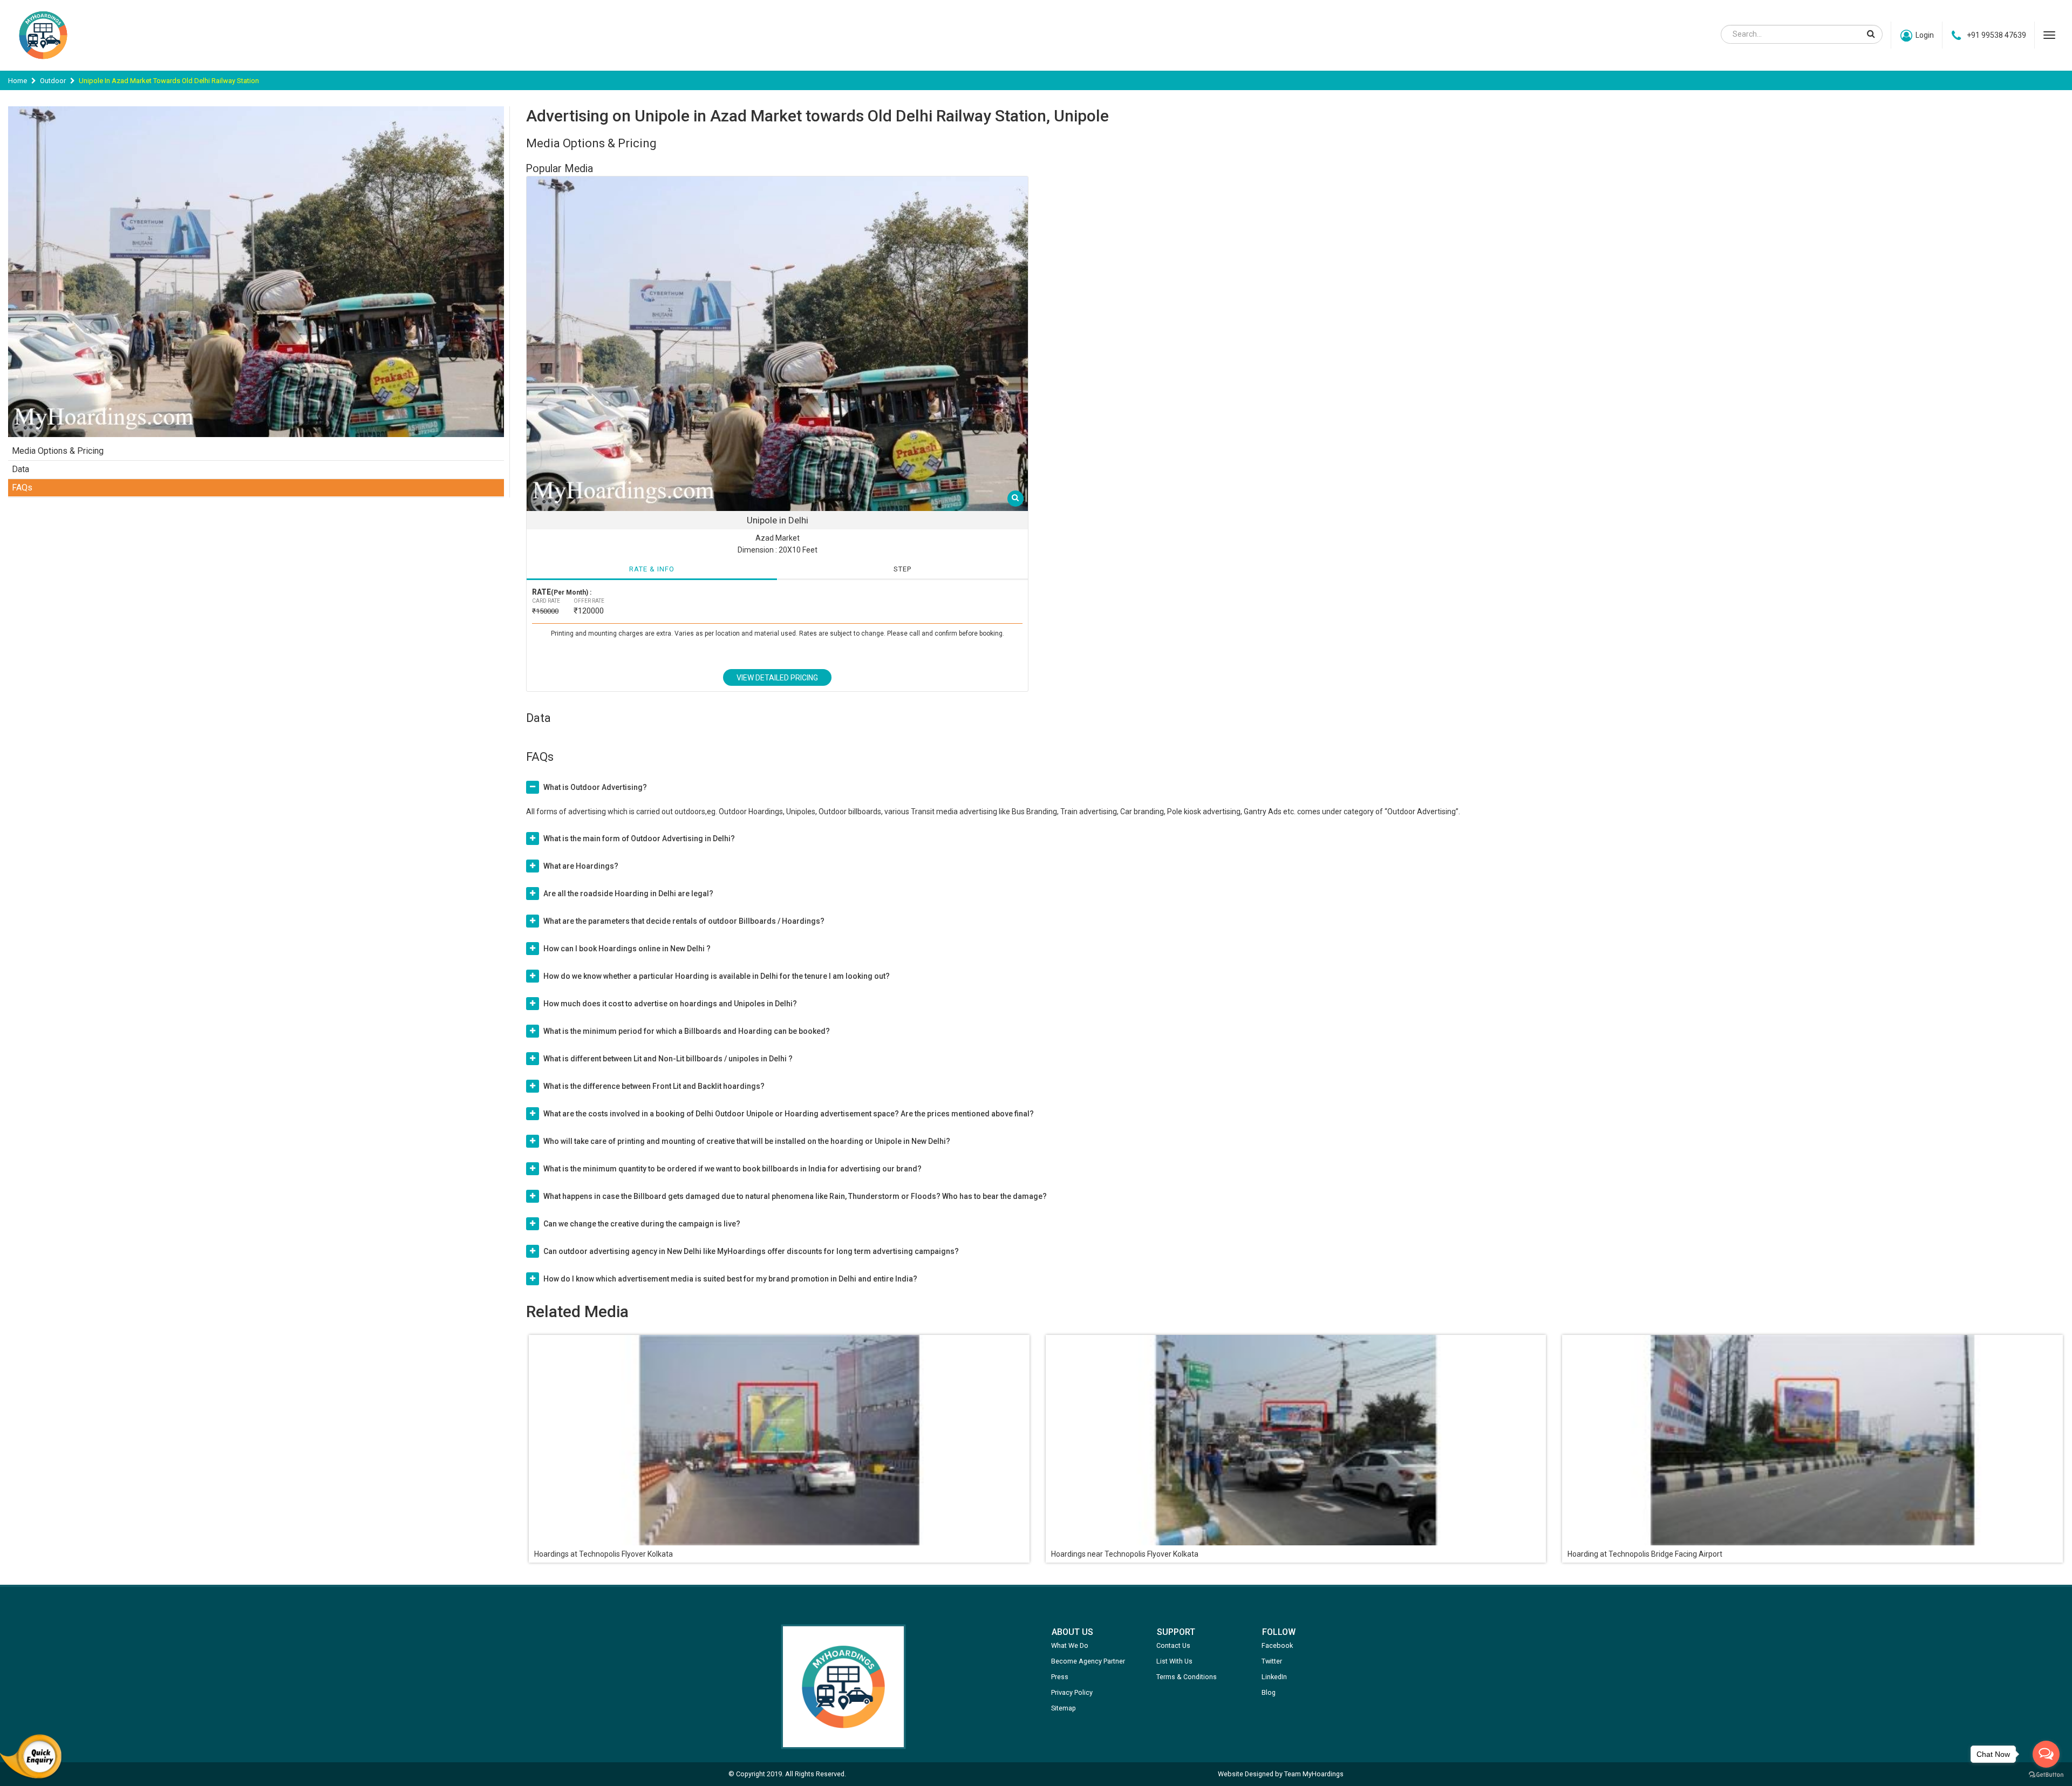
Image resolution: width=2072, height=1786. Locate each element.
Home (18, 81)
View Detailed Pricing (777, 678)
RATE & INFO (652, 569)
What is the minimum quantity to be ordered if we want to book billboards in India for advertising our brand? (732, 1169)
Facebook (1277, 1645)
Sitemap (1064, 1708)
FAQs (22, 488)
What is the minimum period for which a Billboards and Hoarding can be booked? (687, 1031)
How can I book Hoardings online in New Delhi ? (627, 949)
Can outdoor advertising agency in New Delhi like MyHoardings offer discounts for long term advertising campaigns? (751, 1251)
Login (1925, 35)
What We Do (1070, 1645)
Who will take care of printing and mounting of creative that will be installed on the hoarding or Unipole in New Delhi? (747, 1141)
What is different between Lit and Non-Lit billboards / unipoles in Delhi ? (668, 1059)
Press (1060, 1677)
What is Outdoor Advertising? (595, 787)
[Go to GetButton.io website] (2046, 1775)
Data (21, 469)
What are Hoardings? (581, 866)
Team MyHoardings (1314, 1774)
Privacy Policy (1072, 1692)
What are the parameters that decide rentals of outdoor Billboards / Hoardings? (684, 921)
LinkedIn (1274, 1677)
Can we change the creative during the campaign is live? (642, 1224)
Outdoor (53, 81)
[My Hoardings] (43, 64)
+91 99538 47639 (1996, 35)
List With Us (1174, 1661)
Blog (1269, 1692)
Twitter (1272, 1661)
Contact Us (1173, 1645)
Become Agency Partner (1088, 1661)
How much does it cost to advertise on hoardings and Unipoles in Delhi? (670, 1004)
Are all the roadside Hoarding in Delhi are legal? (628, 894)
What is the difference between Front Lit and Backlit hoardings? (654, 1086)
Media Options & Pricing (58, 451)
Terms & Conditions (1187, 1677)
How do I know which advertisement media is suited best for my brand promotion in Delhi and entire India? (730, 1279)
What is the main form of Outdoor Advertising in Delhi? (639, 839)
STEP (902, 569)
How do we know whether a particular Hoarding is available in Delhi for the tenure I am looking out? (717, 976)
